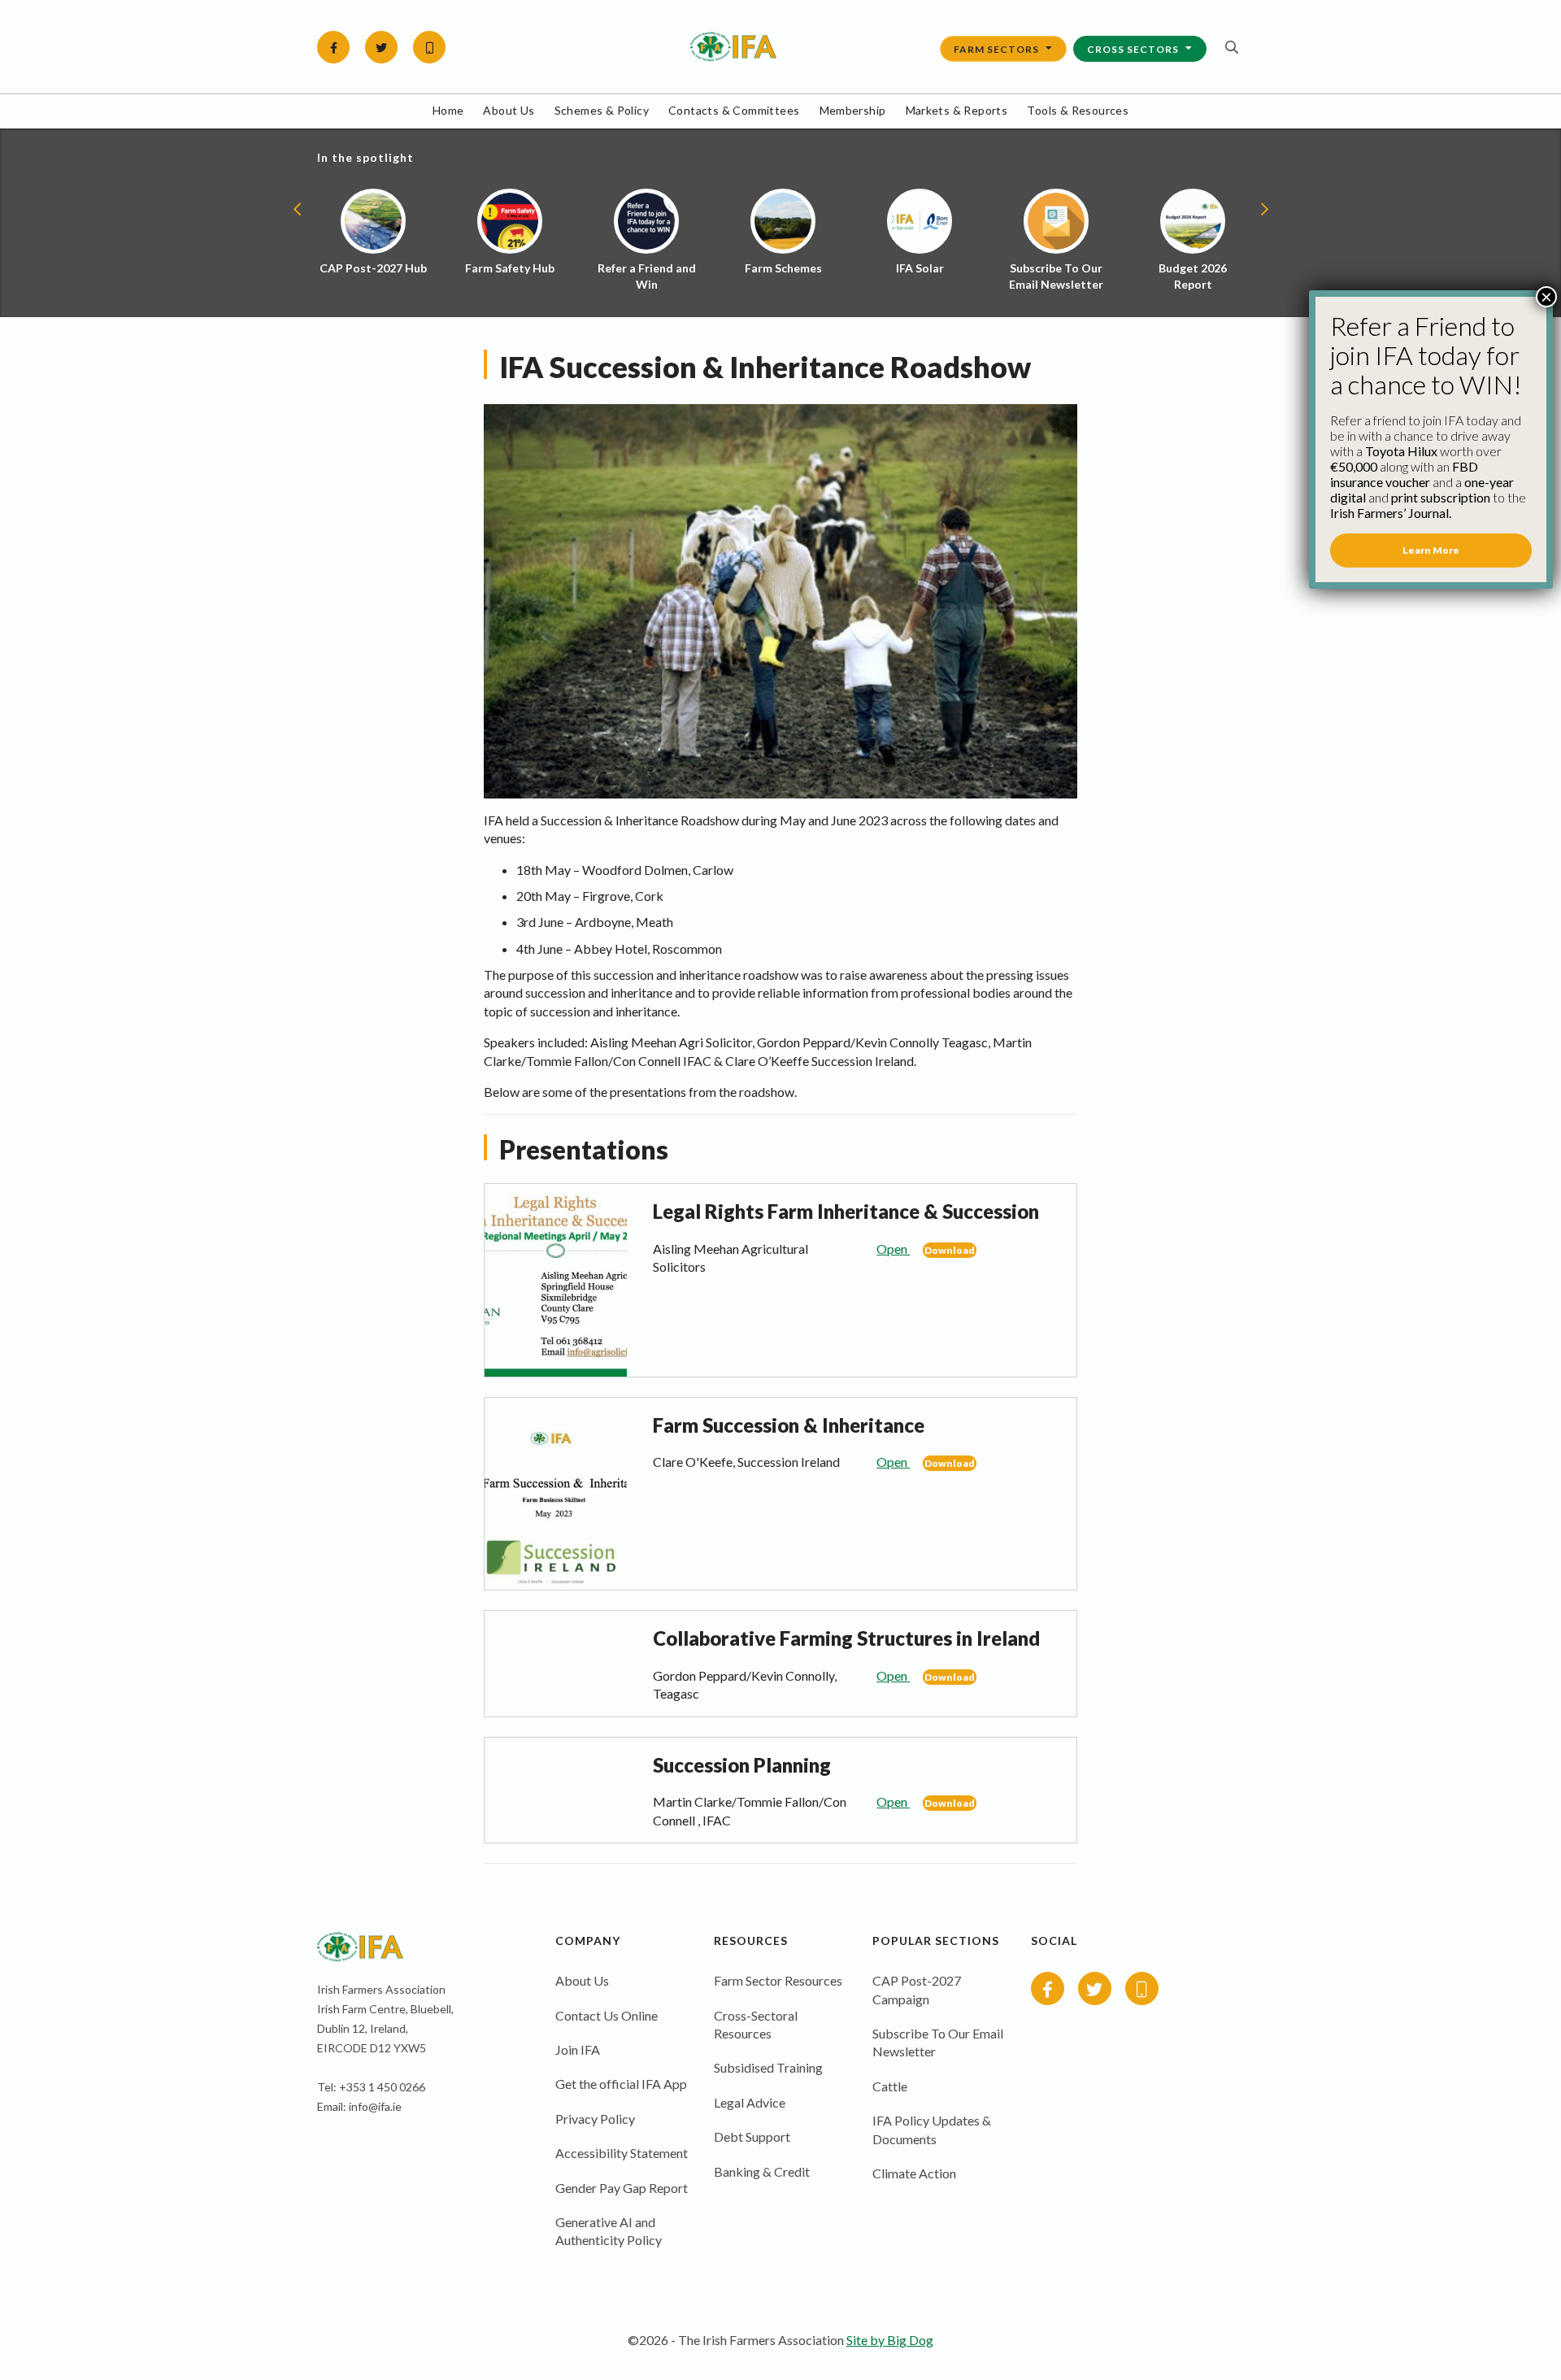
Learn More (1431, 550)
